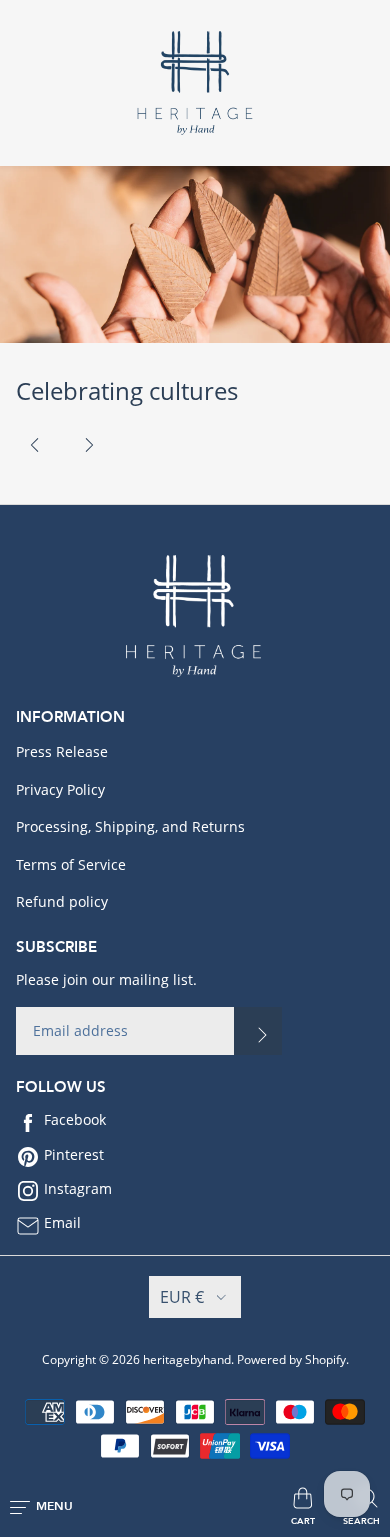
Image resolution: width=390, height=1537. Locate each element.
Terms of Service (71, 864)
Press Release (62, 751)
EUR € (182, 1297)
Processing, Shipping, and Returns (130, 826)
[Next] (89, 445)
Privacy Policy (60, 789)
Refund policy (62, 901)
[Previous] (35, 445)
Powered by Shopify (291, 1359)
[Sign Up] (258, 1031)
